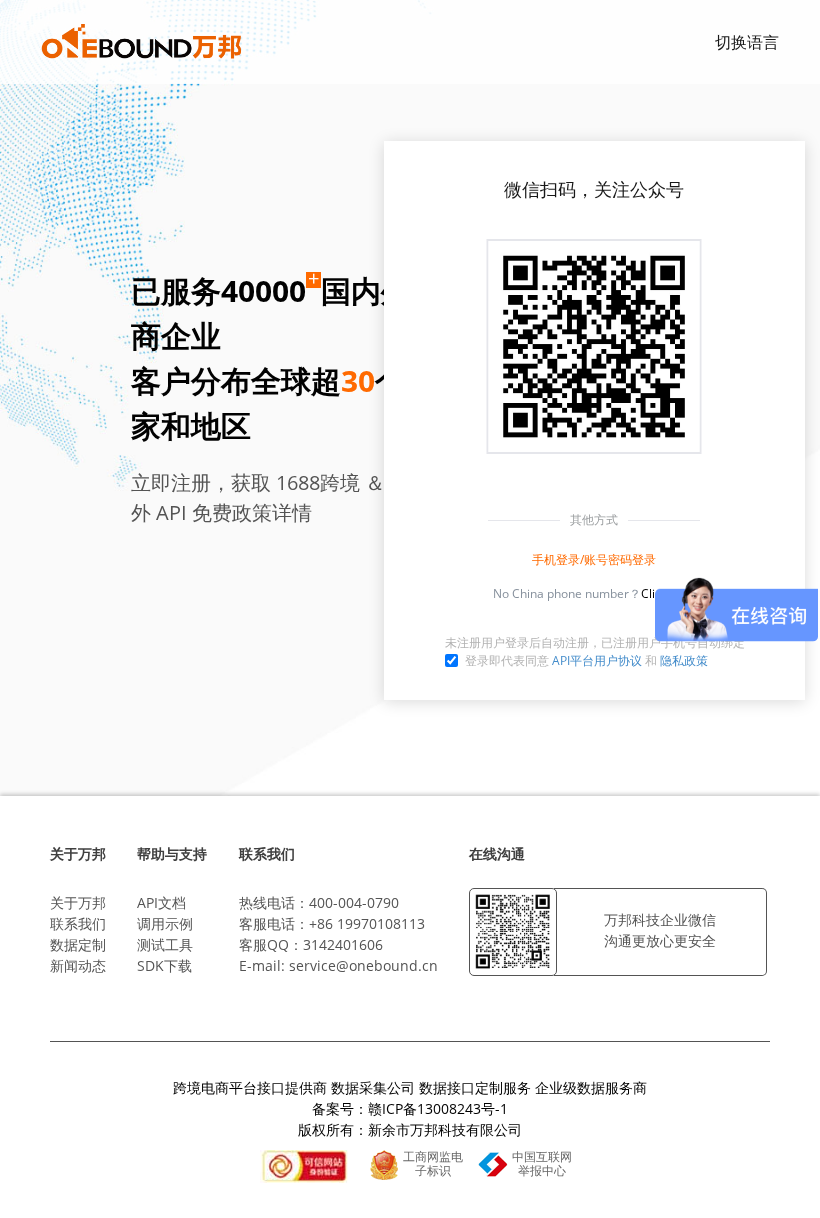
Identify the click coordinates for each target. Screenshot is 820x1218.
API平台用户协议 (597, 660)
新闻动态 (78, 965)
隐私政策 (684, 660)
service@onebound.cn (363, 965)
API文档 (161, 902)
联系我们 (78, 923)
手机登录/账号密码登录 (594, 559)
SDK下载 (164, 965)
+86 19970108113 (367, 923)
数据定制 (78, 944)
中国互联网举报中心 (542, 1164)
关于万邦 (78, 902)
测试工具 (165, 944)
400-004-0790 (354, 902)
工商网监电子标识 (433, 1164)
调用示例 (165, 923)
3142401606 (343, 944)
